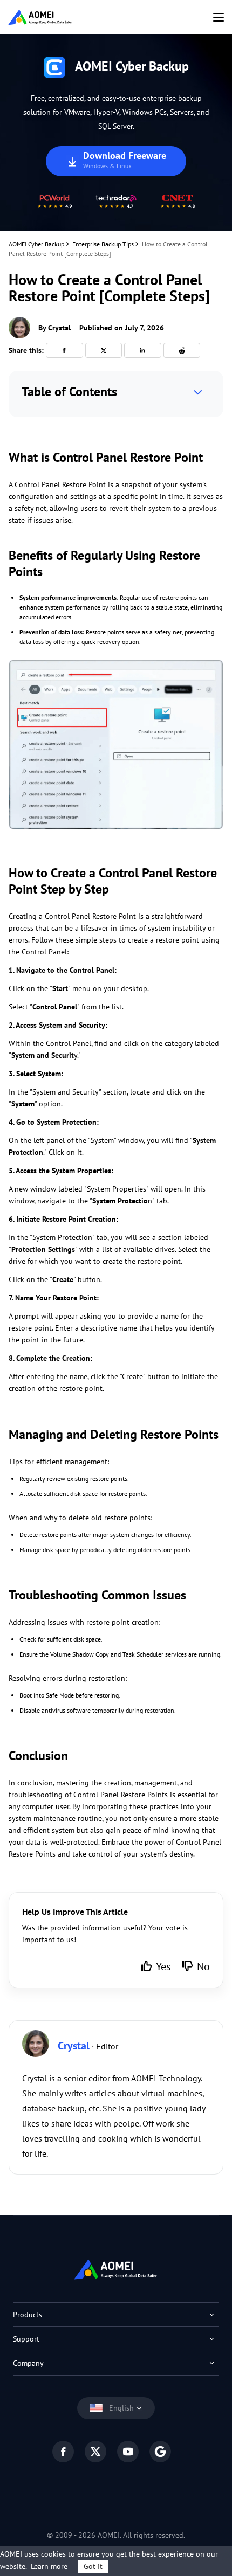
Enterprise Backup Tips (103, 244)
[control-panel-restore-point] (116, 746)
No (203, 1966)
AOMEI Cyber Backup (36, 244)
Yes (163, 1966)
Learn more (49, 2566)
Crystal (59, 328)
